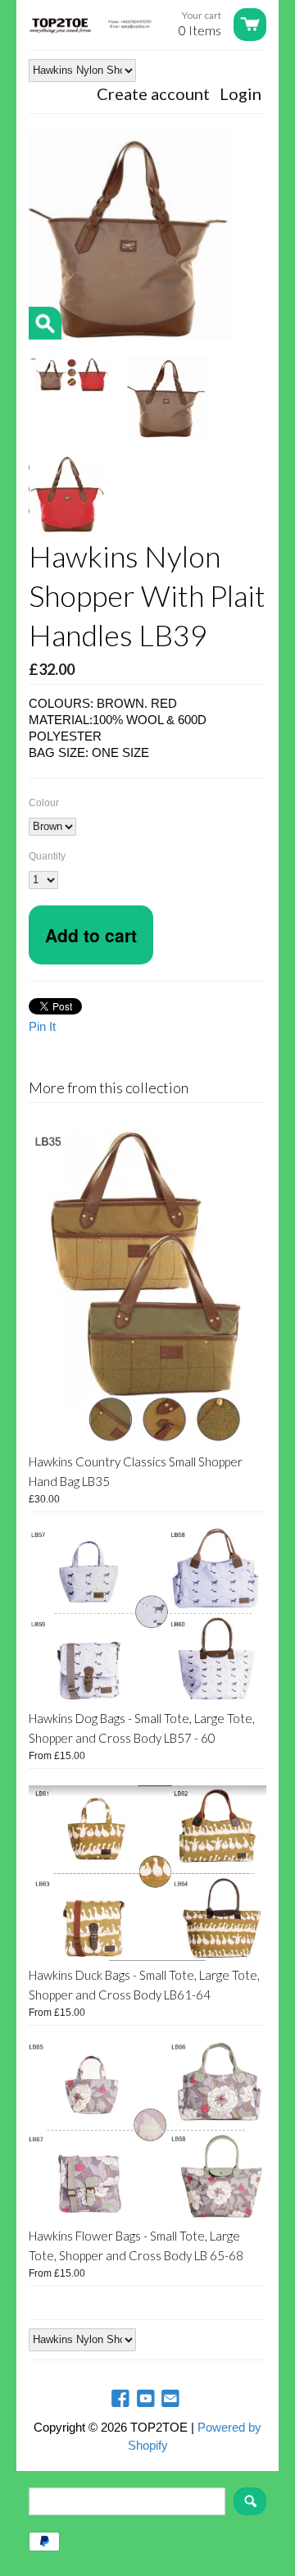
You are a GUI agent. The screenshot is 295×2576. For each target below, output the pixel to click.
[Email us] (172, 2399)
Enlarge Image (45, 323)
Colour (44, 803)
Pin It (42, 1026)
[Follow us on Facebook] (122, 2399)
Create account (153, 93)
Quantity (47, 856)
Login (241, 93)
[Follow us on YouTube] (147, 2399)
